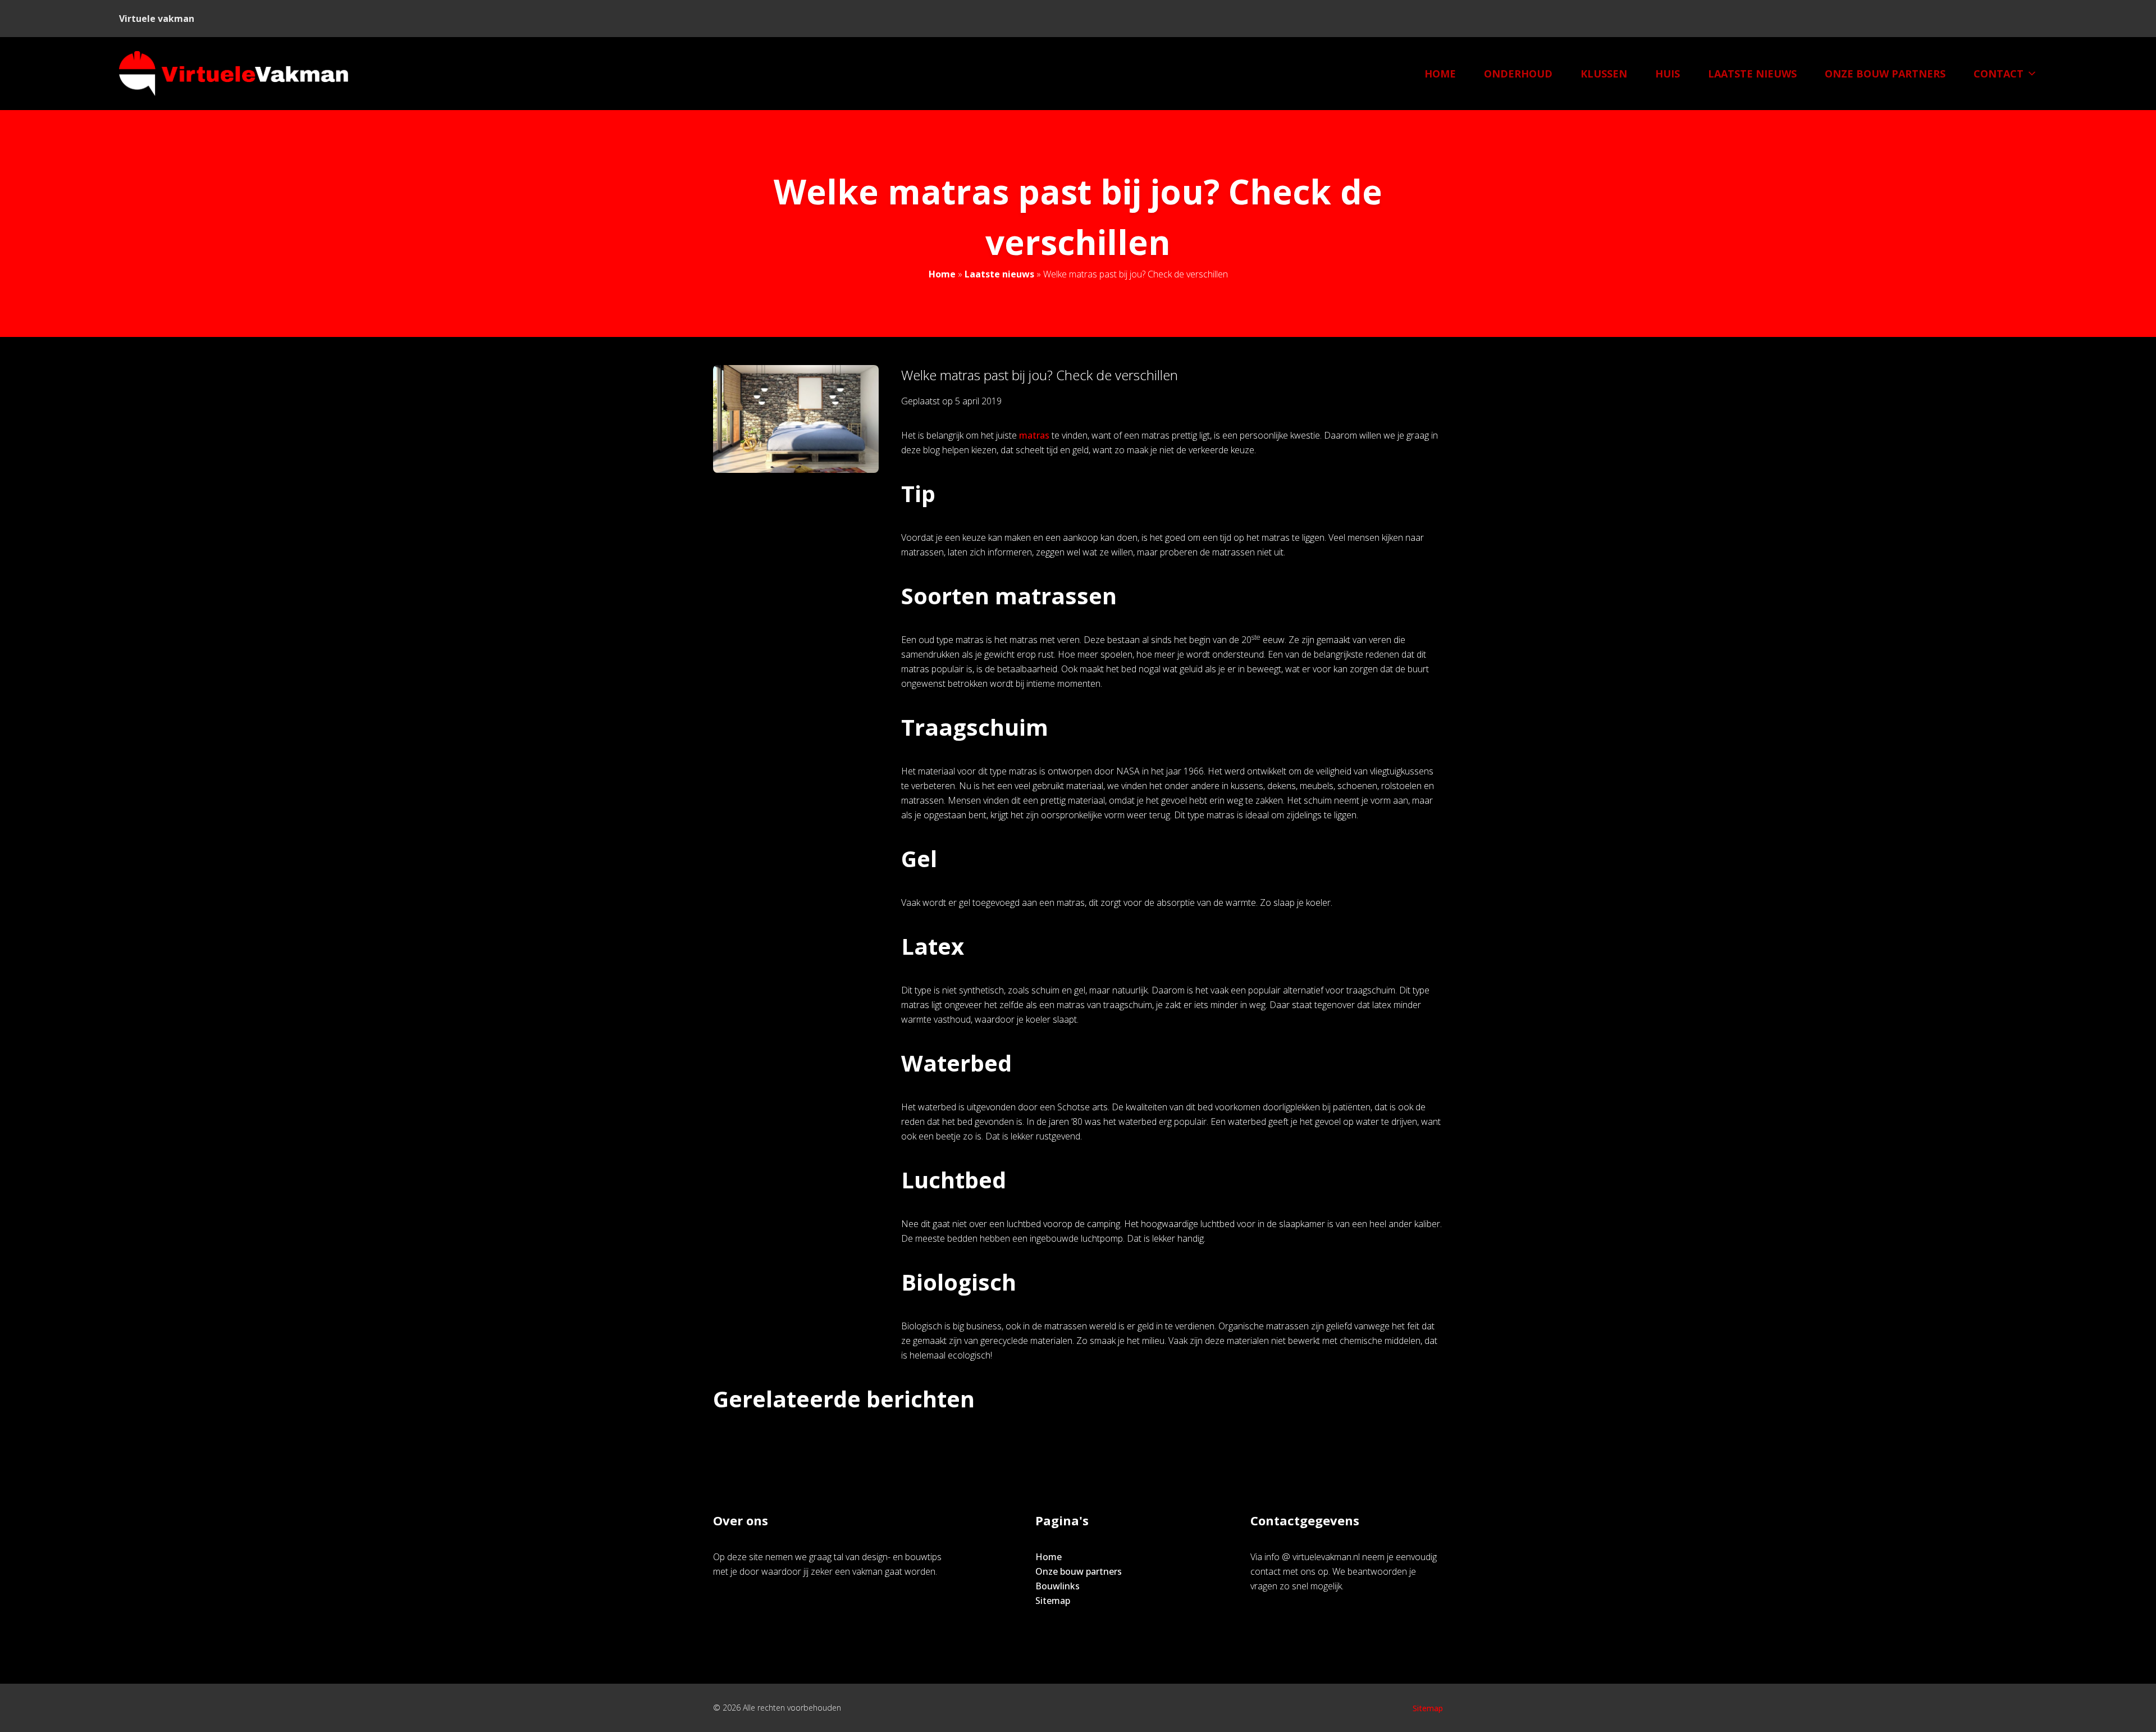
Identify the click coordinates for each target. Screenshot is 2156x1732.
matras (1034, 435)
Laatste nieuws (1752, 74)
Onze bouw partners (1885, 74)
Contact (1999, 74)
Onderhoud (1518, 74)
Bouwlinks (1058, 1586)
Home (1440, 74)
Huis (1668, 74)
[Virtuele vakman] (234, 74)
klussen (1604, 74)
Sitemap (1053, 1601)
